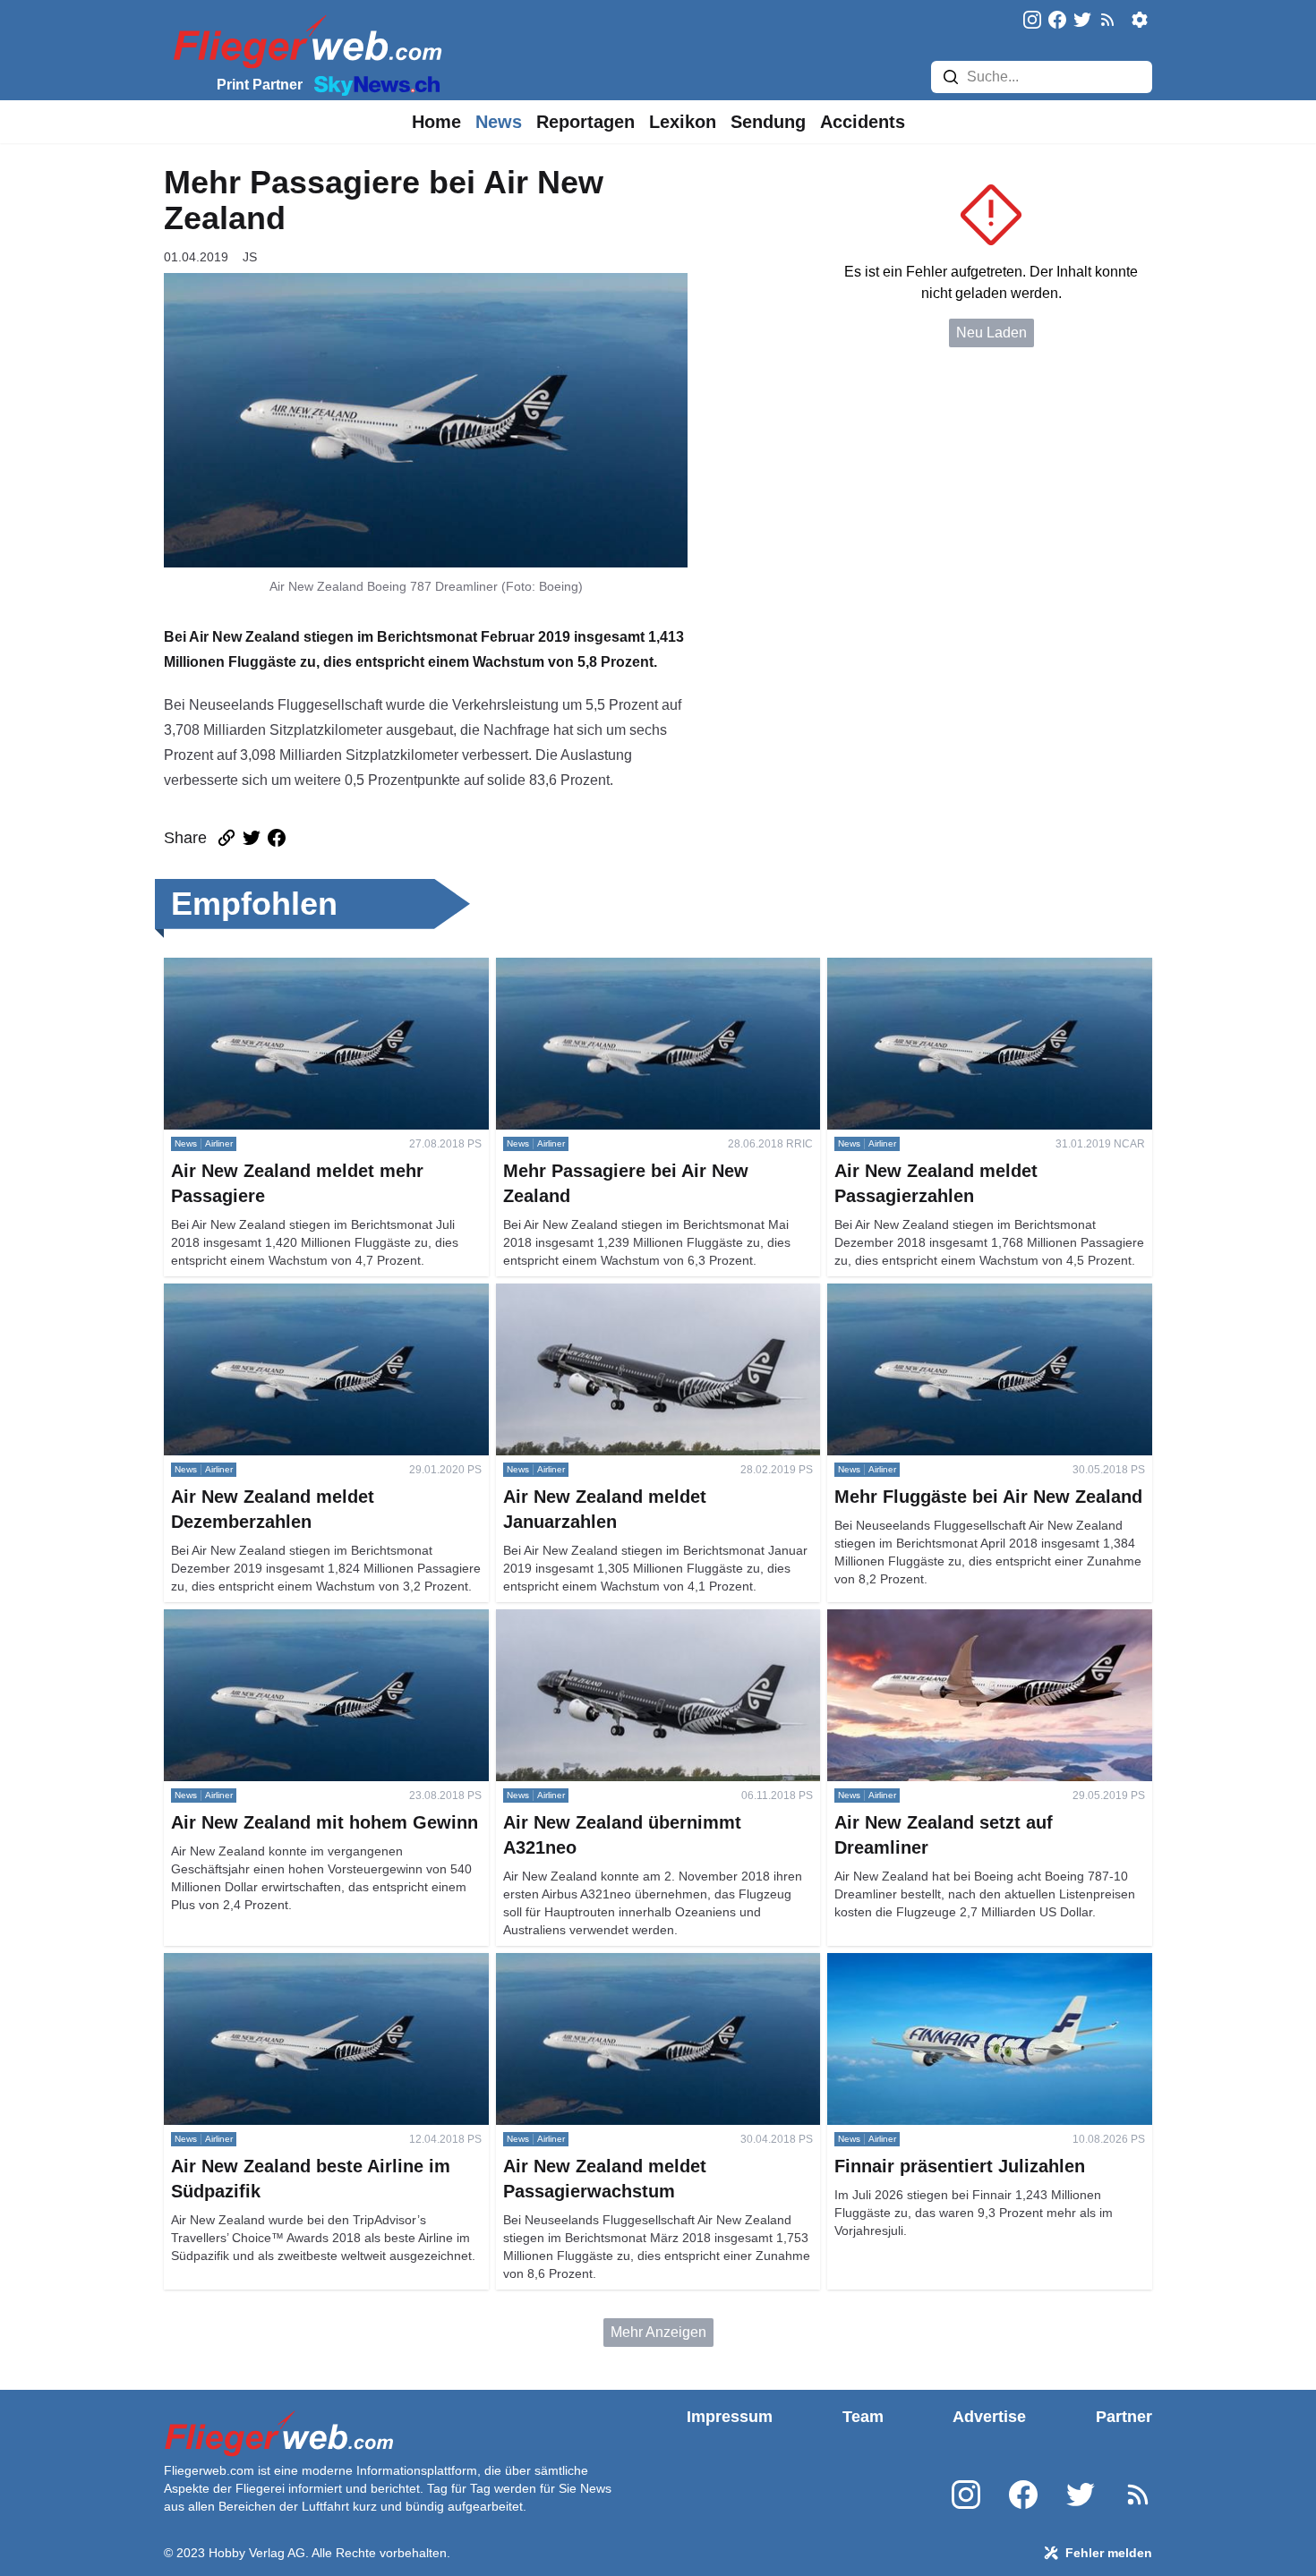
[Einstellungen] (1140, 20)
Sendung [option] (768, 122)
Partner (1124, 2417)
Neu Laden (991, 333)
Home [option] (436, 122)
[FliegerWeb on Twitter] (1082, 21)
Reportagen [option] (585, 122)
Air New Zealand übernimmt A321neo (615, 1620)
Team (863, 2417)
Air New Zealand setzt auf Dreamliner (946, 1620)
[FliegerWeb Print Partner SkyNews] (373, 84)
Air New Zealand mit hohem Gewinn (279, 1620)
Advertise (989, 2417)
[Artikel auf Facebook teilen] (277, 838)
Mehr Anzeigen (658, 2332)
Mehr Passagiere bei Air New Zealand (617, 968)
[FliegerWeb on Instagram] (1032, 21)
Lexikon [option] (683, 122)
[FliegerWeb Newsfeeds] (1107, 20)
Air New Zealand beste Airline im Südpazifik (303, 1963)
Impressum (730, 2417)
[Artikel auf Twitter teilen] (252, 838)
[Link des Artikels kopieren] (226, 838)
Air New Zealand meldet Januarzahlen (618, 1294)
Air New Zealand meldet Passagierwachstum (639, 1963)
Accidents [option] (863, 122)
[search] (951, 77)
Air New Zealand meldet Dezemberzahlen (297, 1294)
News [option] (499, 122)
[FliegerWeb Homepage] (304, 41)
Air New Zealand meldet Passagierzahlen (960, 968)
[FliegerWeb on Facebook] (1057, 21)
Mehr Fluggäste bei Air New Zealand (944, 1294)
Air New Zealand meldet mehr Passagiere (297, 968)
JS (250, 257)
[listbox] (436, 122)
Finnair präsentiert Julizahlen (919, 1963)
